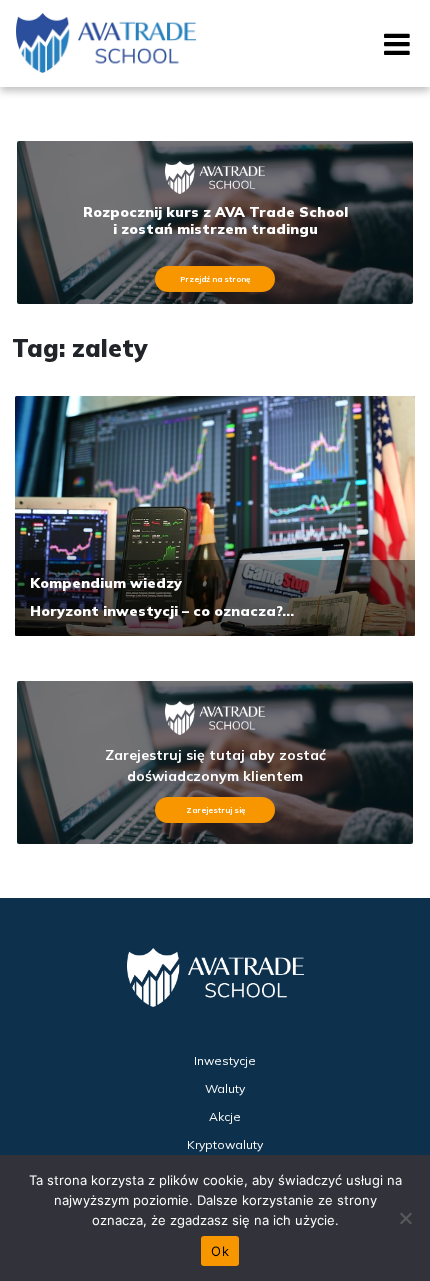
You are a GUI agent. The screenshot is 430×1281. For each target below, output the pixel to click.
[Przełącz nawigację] (391, 51)
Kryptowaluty (225, 1144)
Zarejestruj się (215, 810)
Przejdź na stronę (215, 279)
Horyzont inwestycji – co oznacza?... (162, 611)
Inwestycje (225, 1060)
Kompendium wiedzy (106, 583)
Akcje (225, 1116)
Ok (220, 1251)
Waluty (225, 1088)
